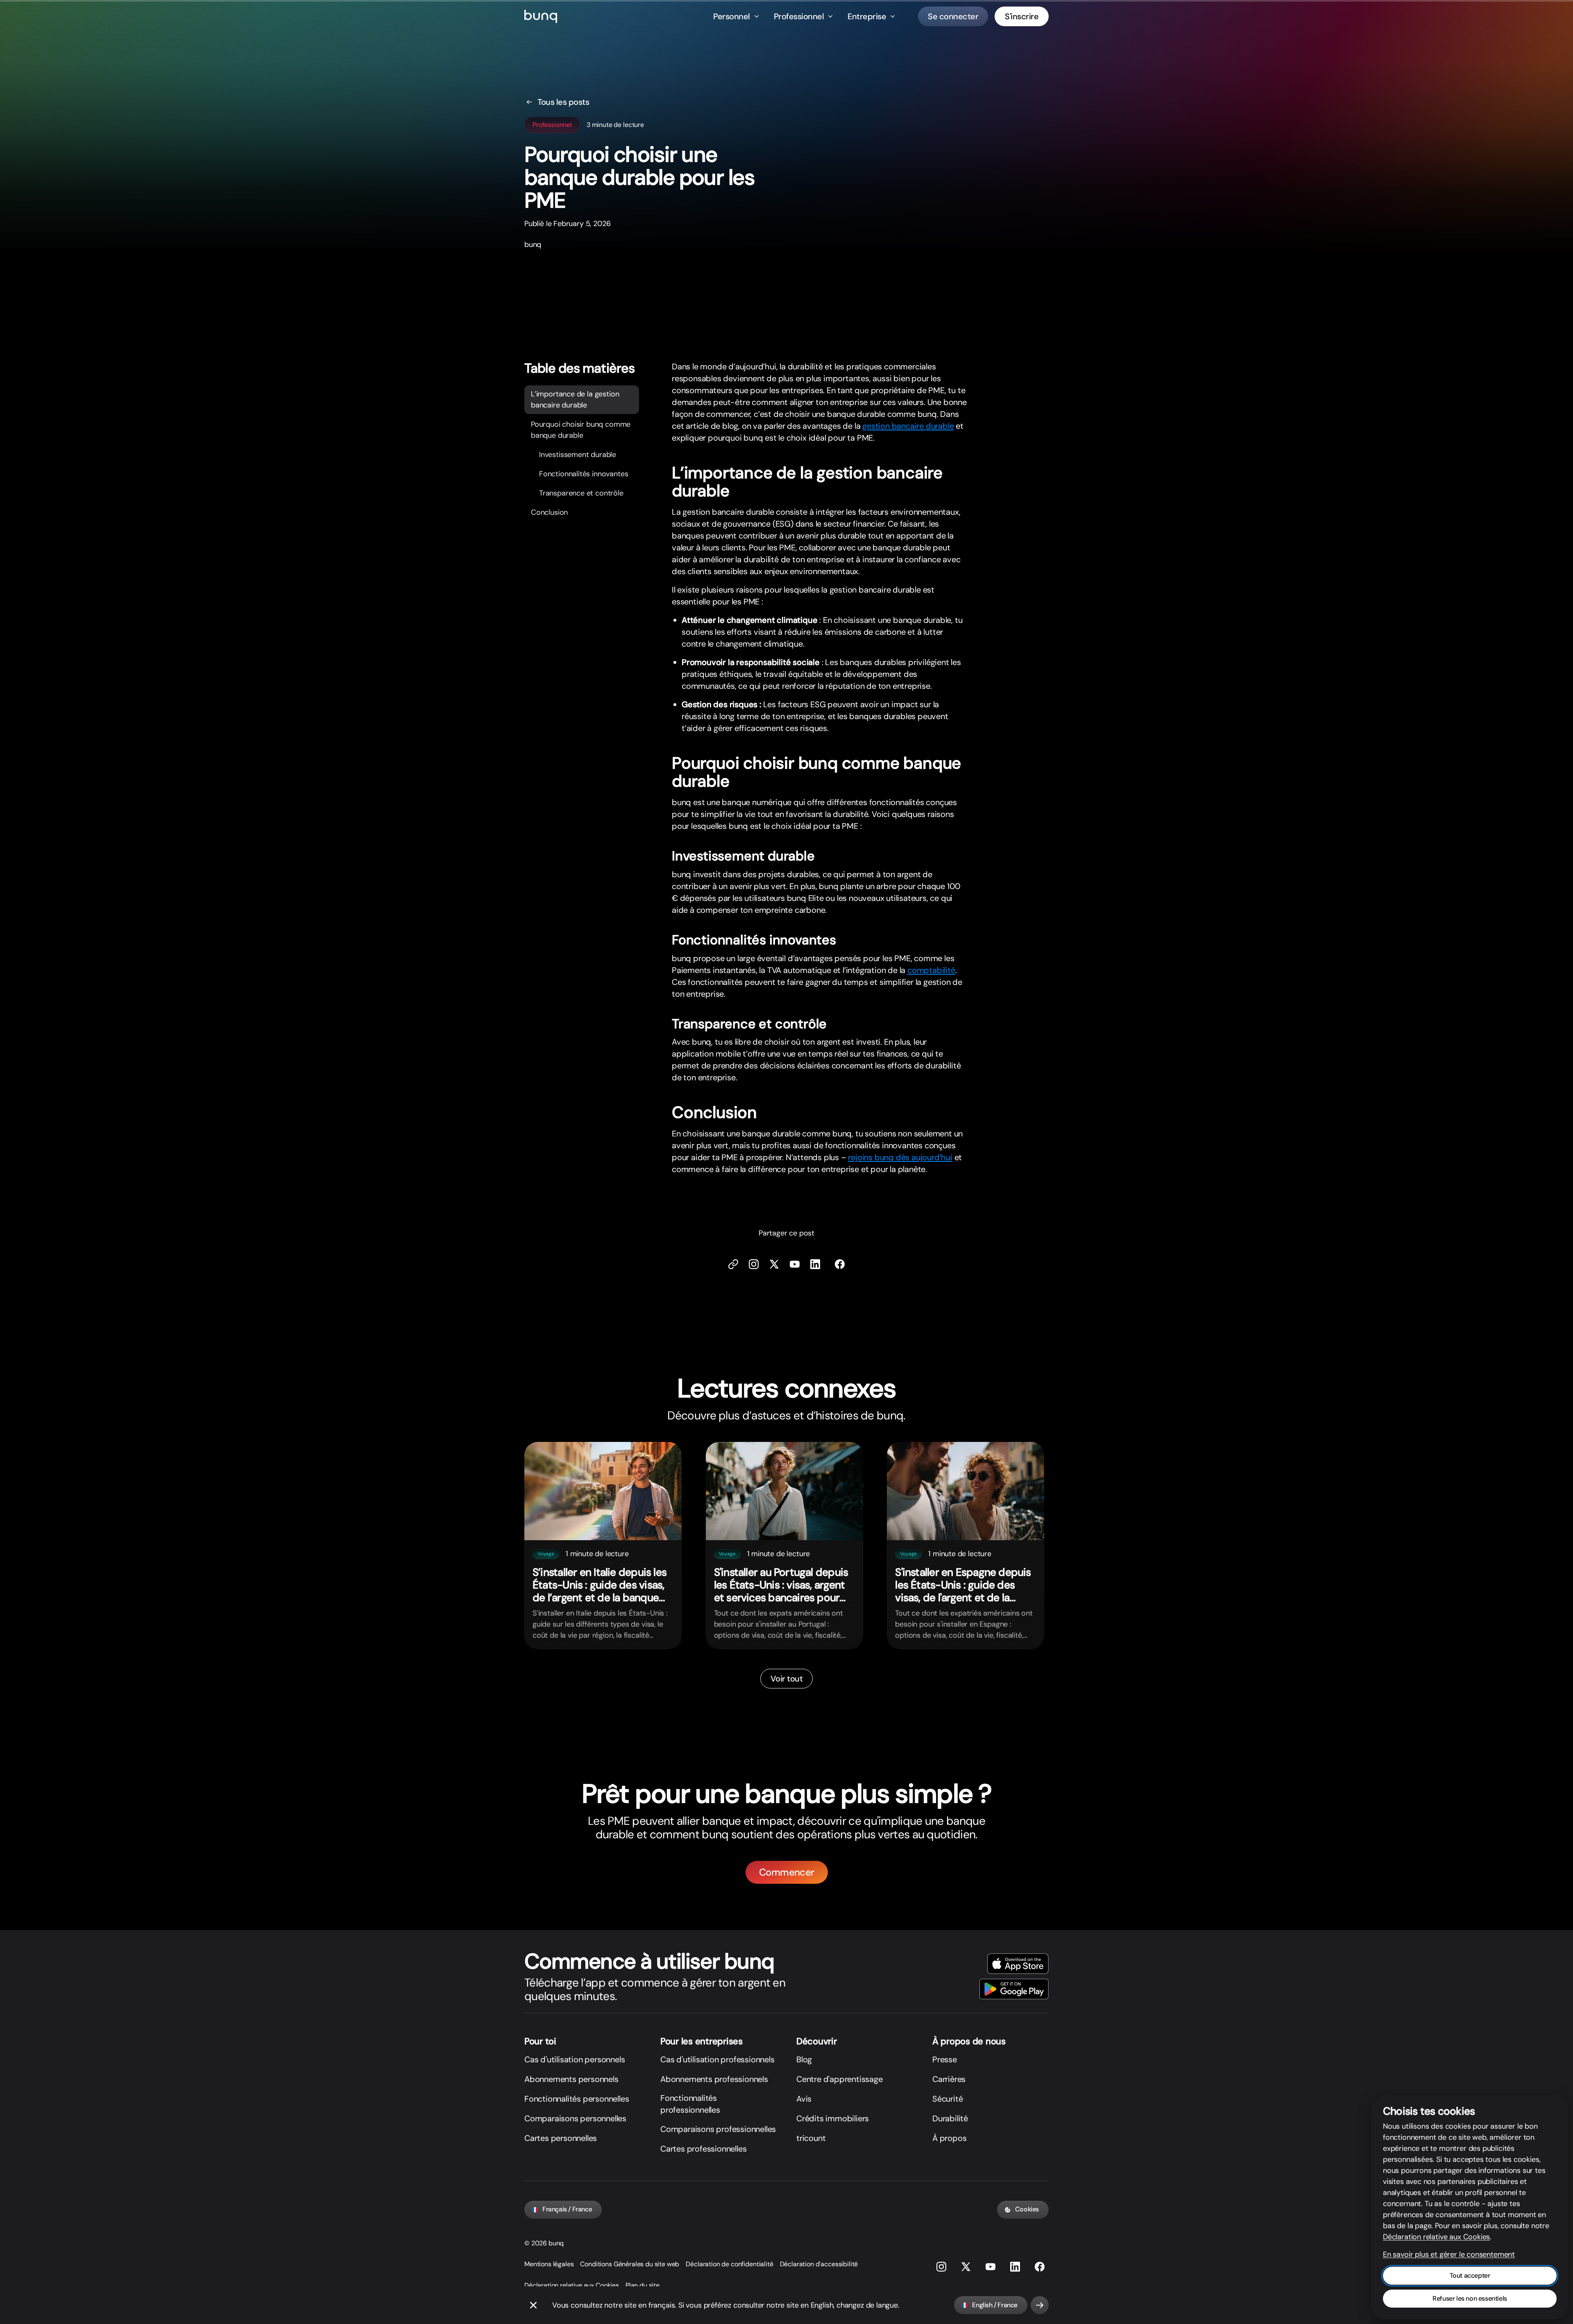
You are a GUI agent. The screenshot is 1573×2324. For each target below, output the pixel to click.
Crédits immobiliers (833, 2118)
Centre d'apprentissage (840, 2079)
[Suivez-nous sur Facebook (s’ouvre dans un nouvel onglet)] (840, 1264)
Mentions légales (549, 2264)
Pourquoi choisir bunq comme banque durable (581, 430)
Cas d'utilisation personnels (575, 2059)
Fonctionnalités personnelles (577, 2099)
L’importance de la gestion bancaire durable (575, 400)
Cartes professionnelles (703, 2149)
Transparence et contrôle (581, 493)
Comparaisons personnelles (575, 2118)
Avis (804, 2099)
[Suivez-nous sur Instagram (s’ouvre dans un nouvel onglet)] (941, 2267)
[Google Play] (1014, 1989)
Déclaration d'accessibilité (819, 2264)
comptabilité (931, 970)
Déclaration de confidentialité (729, 2264)
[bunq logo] (541, 16)
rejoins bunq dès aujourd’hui (900, 1157)
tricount (811, 2138)
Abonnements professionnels (714, 2079)
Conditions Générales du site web (630, 2264)
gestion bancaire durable (908, 426)
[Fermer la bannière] (533, 2305)
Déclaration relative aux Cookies (572, 2285)
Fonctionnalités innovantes (584, 474)
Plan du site (643, 2285)
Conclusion (549, 513)
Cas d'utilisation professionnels (717, 2059)
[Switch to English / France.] (1040, 2305)
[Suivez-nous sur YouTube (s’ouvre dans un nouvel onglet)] (990, 2267)
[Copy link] (733, 1264)
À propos (949, 2138)
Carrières (949, 2079)
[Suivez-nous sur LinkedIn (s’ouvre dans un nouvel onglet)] (815, 1264)
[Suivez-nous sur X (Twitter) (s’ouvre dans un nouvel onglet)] (774, 1264)
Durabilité (950, 2118)
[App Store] (1018, 1964)
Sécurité (947, 2099)
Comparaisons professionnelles (718, 2129)
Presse (945, 2059)
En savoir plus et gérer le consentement (1449, 2254)
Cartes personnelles (561, 2138)
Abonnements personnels (571, 2079)
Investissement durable (578, 455)
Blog (804, 2059)
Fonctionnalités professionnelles (690, 2104)
